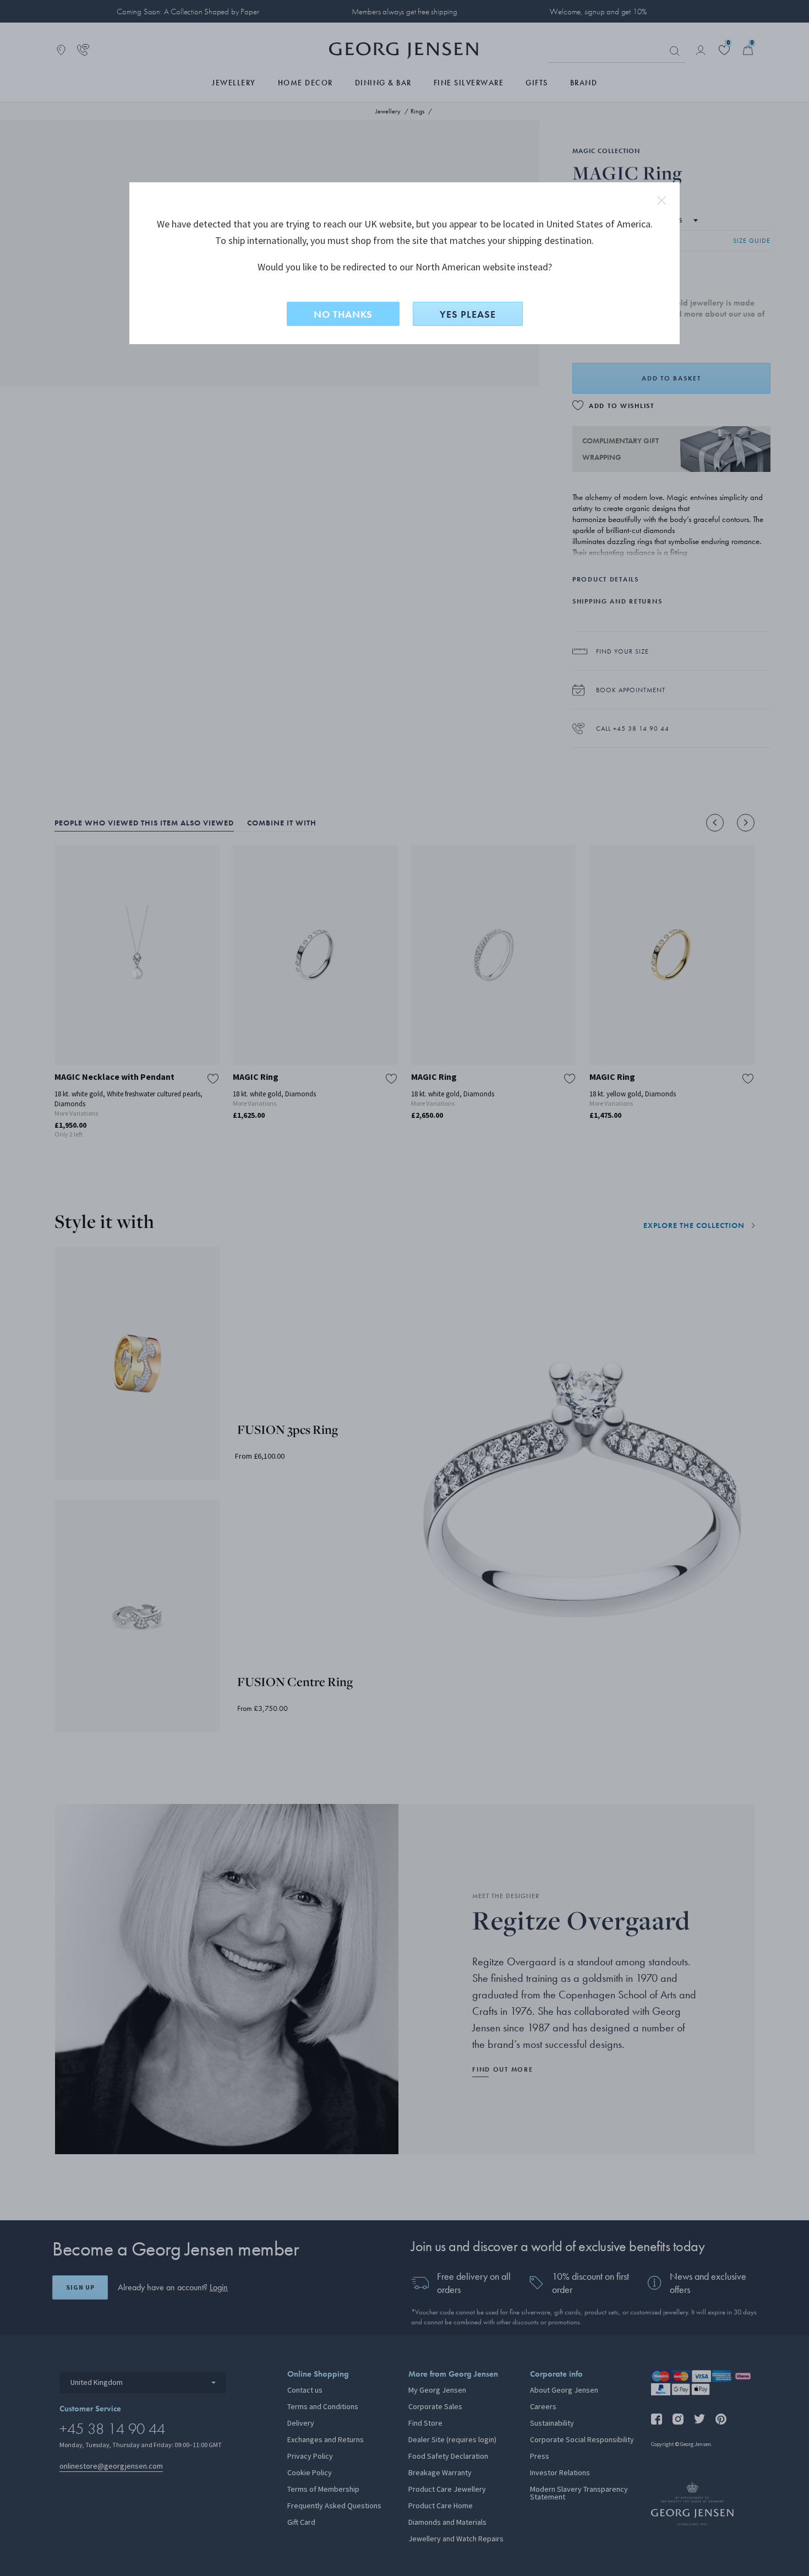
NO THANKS (343, 314)
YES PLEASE (468, 314)
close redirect (662, 200)
